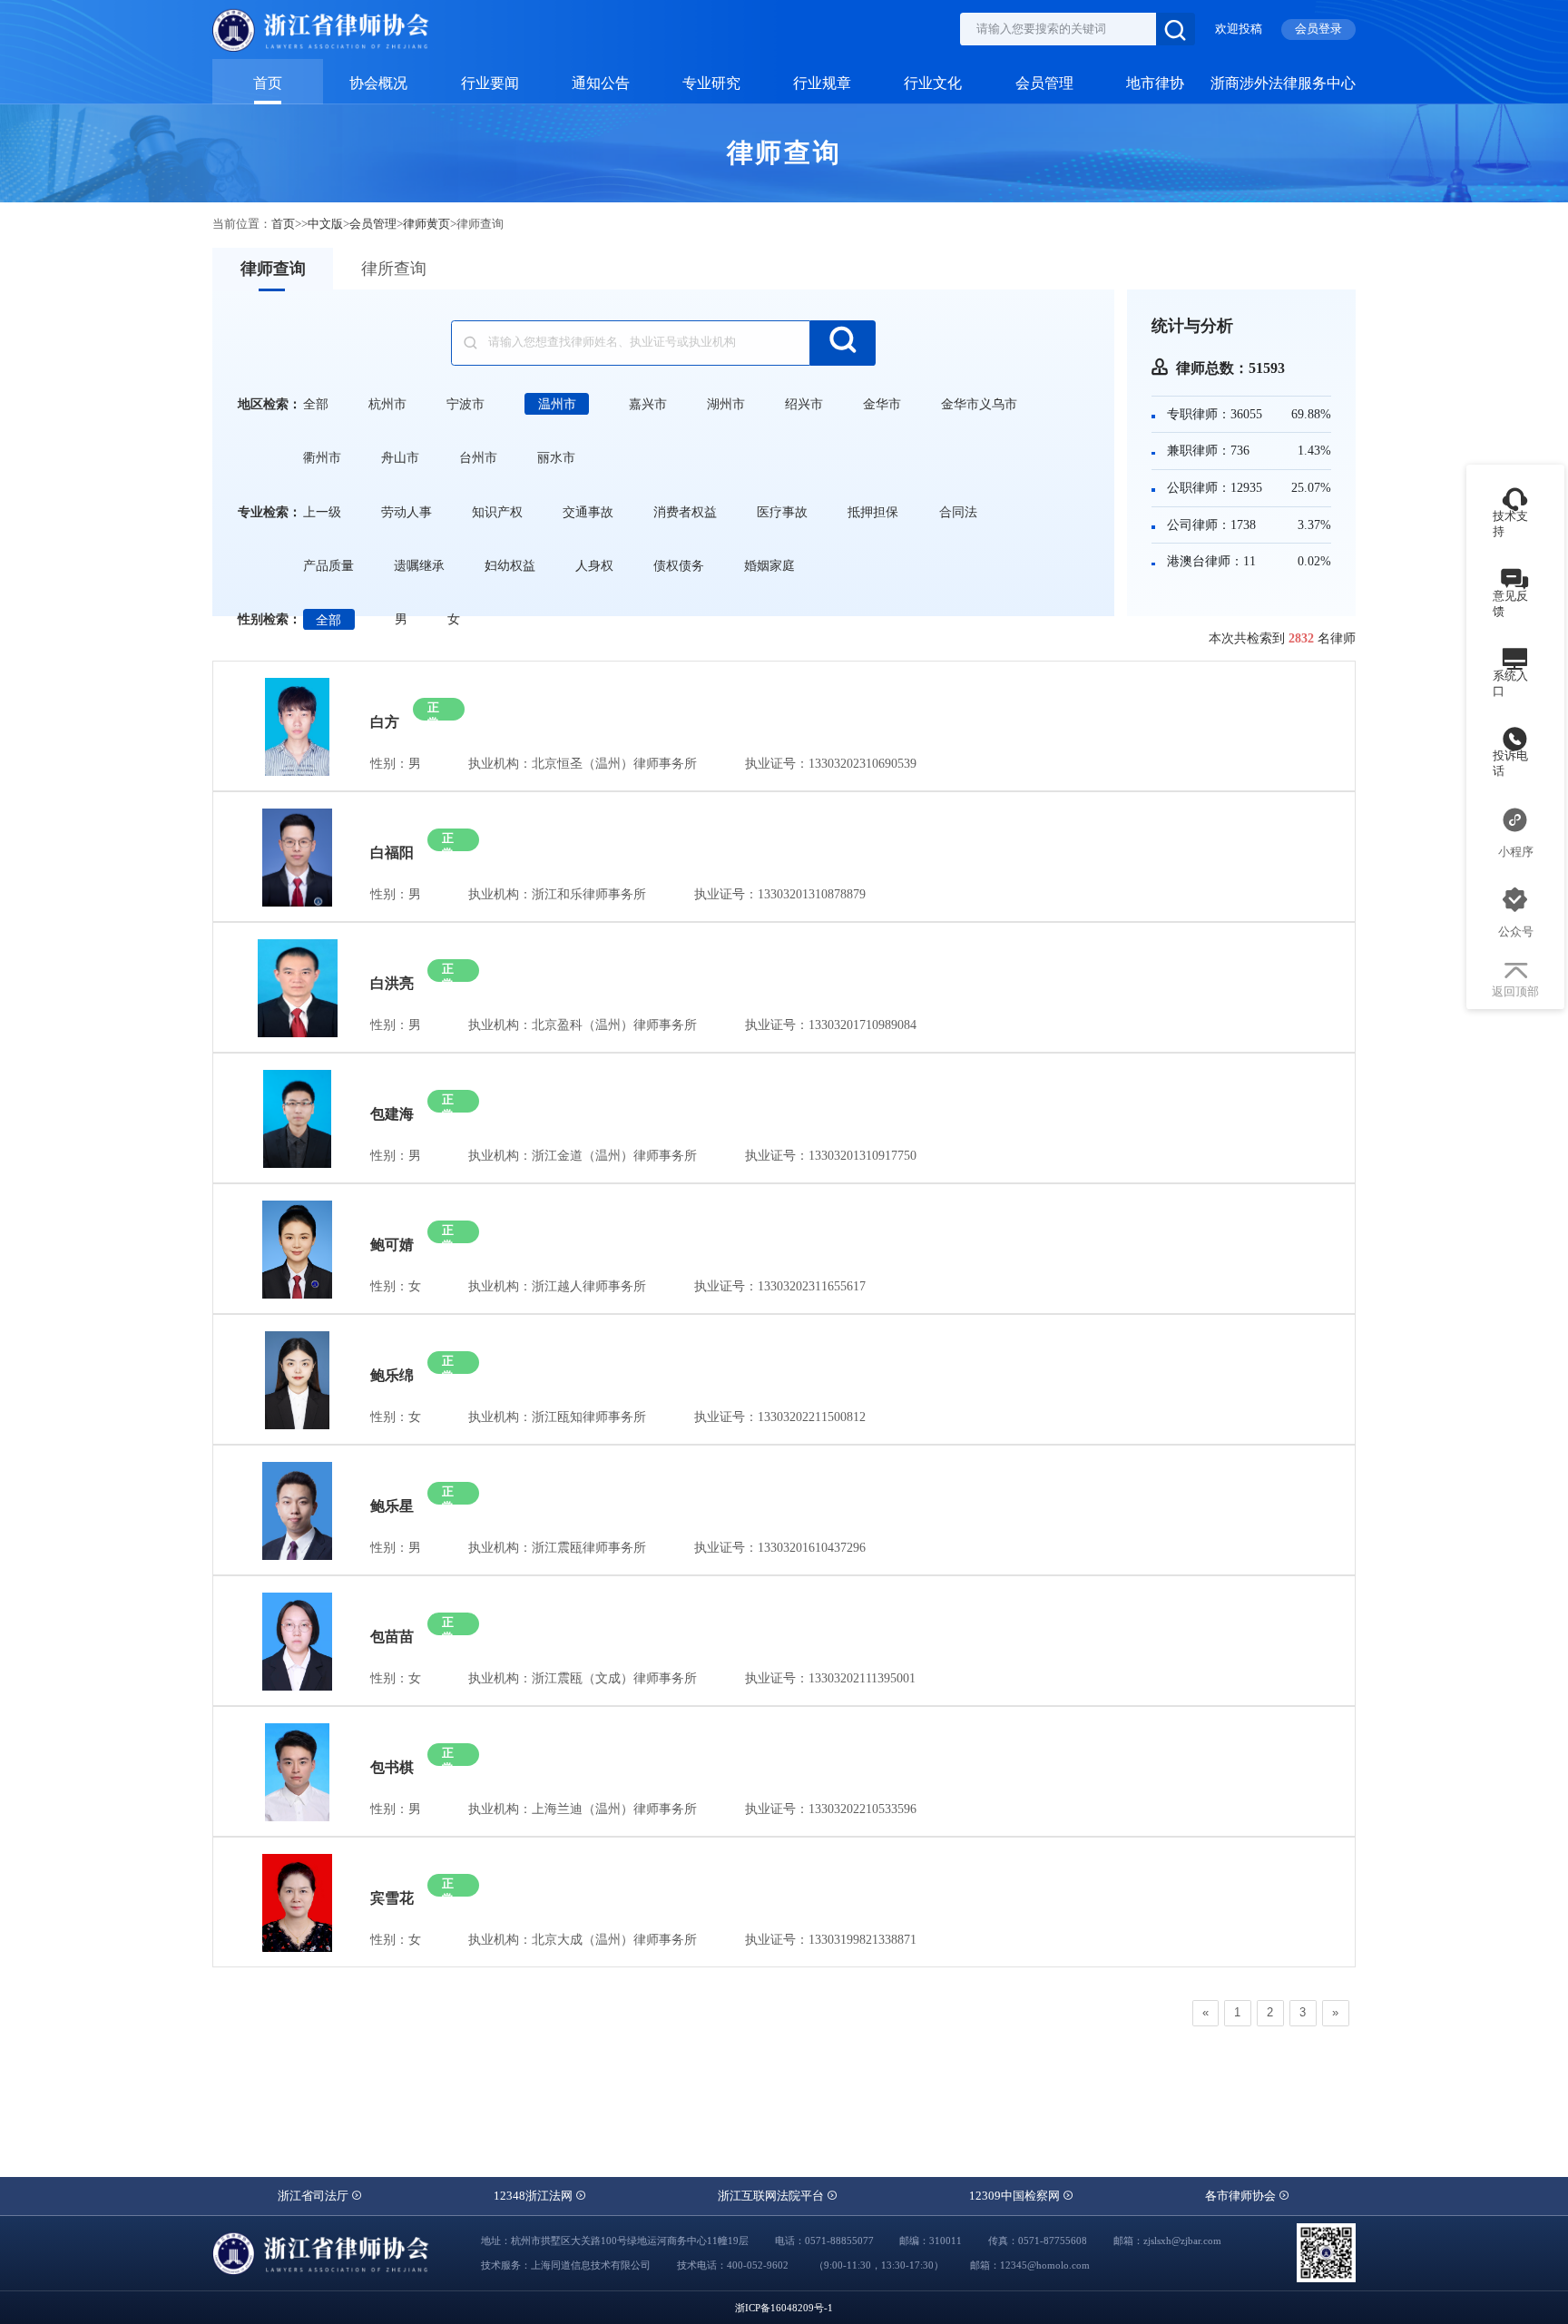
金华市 (882, 404)
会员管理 (1044, 83)
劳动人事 (407, 512)
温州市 (557, 404)
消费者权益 (685, 512)
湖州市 (726, 404)
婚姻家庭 (769, 565)
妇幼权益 (510, 565)
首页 (268, 83)
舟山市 (400, 457)
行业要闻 (490, 83)
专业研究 (711, 83)
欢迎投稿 (1239, 29)
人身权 (594, 565)
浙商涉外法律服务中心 (1283, 83)
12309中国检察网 (1016, 2196)
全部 (316, 404)
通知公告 (601, 83)
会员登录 (1318, 29)
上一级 (322, 512)
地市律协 (1155, 83)
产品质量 (328, 565)
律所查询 (394, 269)
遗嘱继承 (419, 565)
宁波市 (465, 404)
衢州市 (322, 457)
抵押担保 (873, 512)
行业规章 (822, 83)
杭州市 (387, 404)
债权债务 (679, 565)
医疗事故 (782, 512)
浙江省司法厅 (314, 2196)
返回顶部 (1515, 992)
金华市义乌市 (979, 404)
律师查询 (273, 269)
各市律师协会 (1242, 2196)
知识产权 (497, 512)
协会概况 (378, 83)
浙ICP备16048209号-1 (784, 2308)
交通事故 (588, 512)
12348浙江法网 (534, 2196)
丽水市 (556, 457)
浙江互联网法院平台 (772, 2196)
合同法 (958, 512)
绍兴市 (804, 404)
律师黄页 (426, 224)
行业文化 (933, 83)
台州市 (478, 457)
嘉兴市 (648, 404)
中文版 (325, 224)
